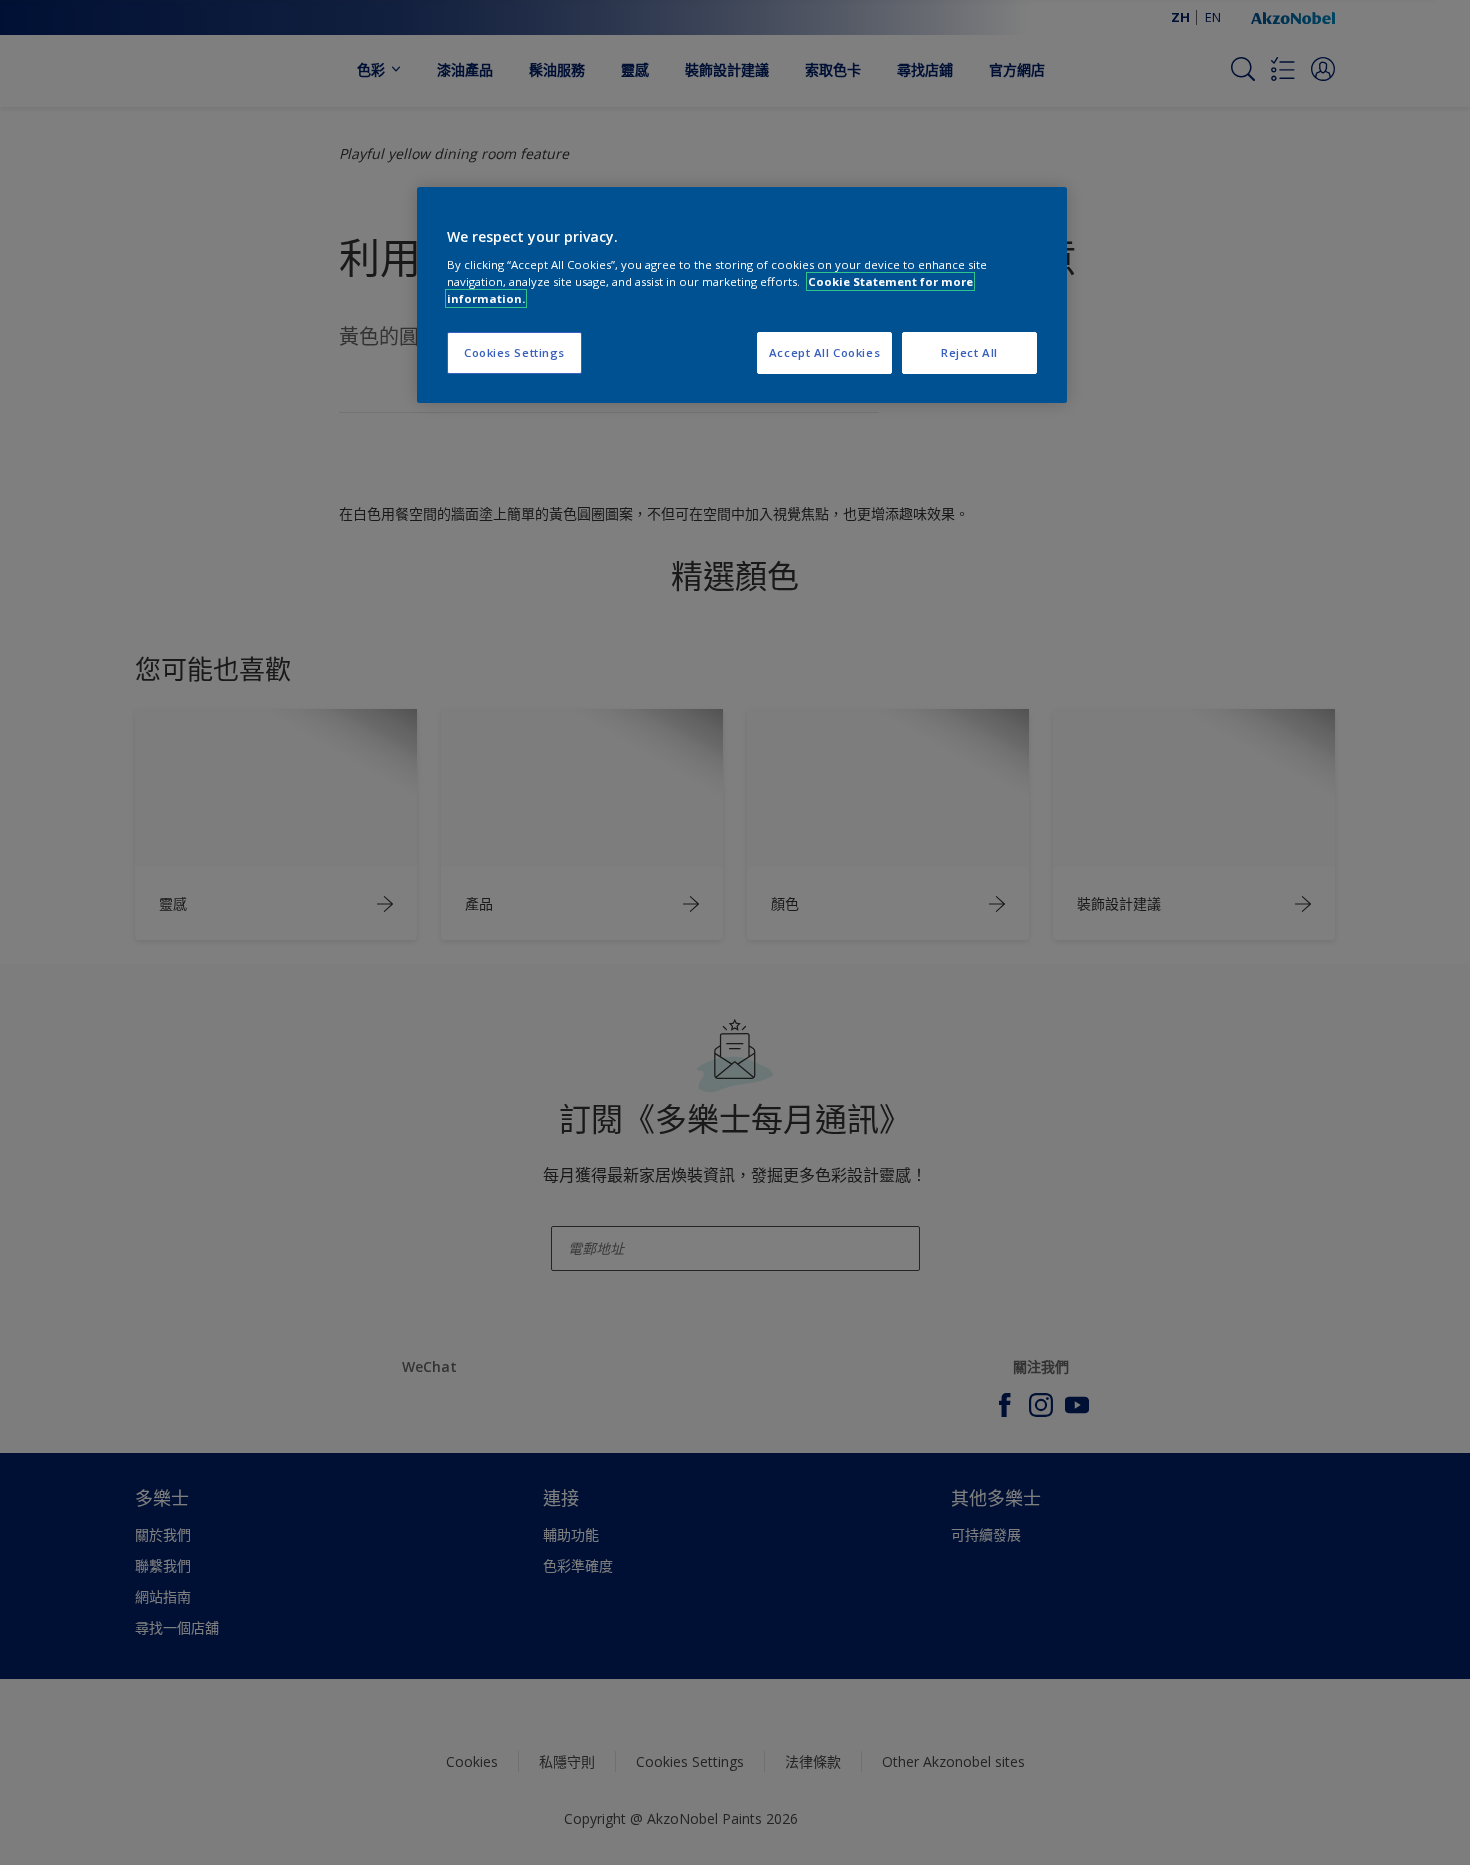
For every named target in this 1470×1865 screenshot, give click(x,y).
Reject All (969, 352)
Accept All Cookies (824, 352)
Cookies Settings (514, 352)
